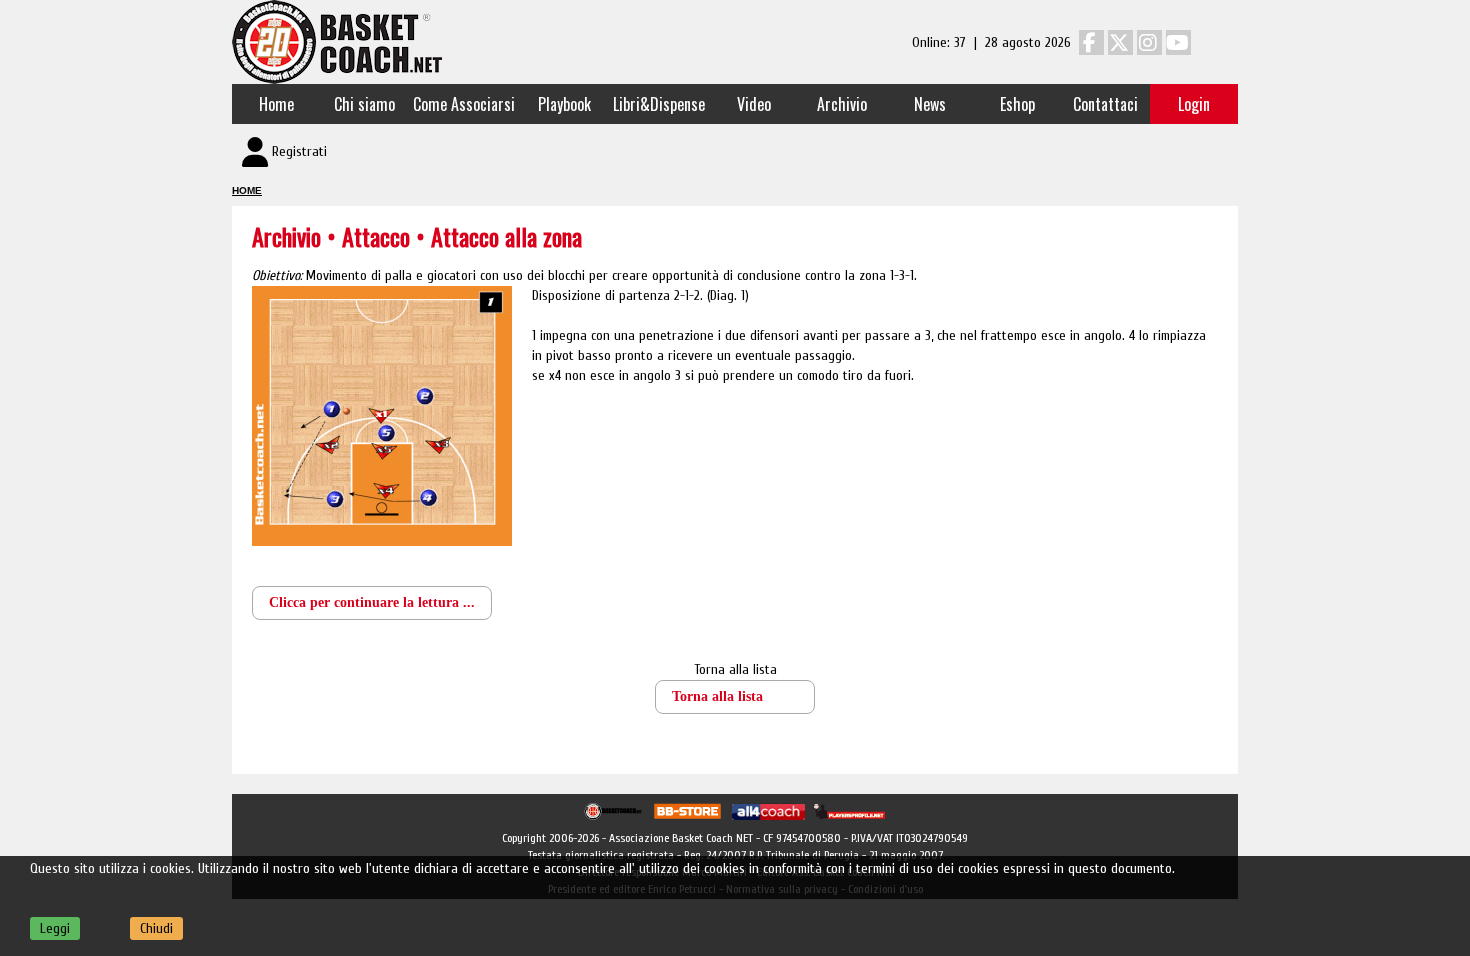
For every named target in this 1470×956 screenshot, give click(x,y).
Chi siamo (364, 104)
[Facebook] (1091, 42)
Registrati (299, 151)
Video (754, 104)
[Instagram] (1149, 42)
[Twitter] (1120, 42)
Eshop (1017, 104)
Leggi (55, 928)
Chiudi (156, 928)
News (930, 104)
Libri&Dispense (659, 104)
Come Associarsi (464, 104)
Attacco (379, 236)
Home (276, 104)
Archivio (842, 104)
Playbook (564, 104)
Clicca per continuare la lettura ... (372, 602)
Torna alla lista (735, 669)
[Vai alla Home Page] (337, 41)
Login (1194, 104)
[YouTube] (1178, 42)
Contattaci (1105, 104)
